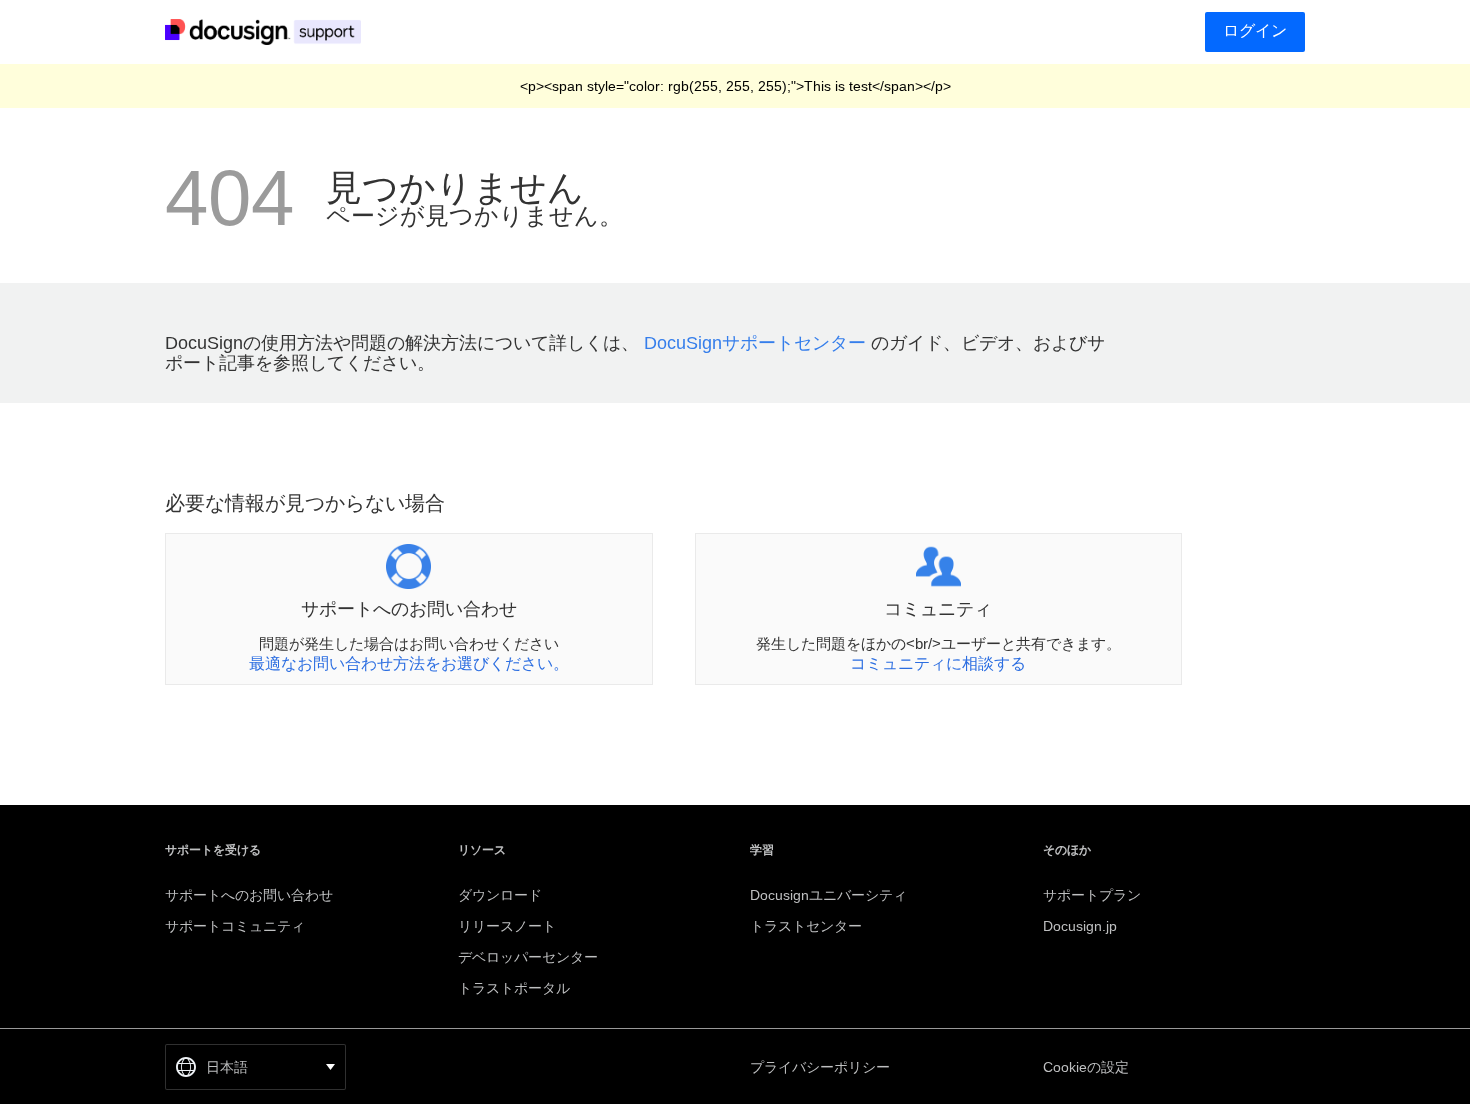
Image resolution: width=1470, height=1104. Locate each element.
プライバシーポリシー (820, 1067)
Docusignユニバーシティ (828, 895)
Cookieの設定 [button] (1086, 1067)
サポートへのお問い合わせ (249, 895)
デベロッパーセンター (528, 957)
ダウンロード (500, 895)
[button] (255, 1067)
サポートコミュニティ (235, 926)
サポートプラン (1092, 895)
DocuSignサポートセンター (755, 343)
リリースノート (507, 926)
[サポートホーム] (268, 31)
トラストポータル (514, 988)
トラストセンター (806, 926)
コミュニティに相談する (938, 663)
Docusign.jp (1080, 926)
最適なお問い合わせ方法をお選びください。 (409, 663)
